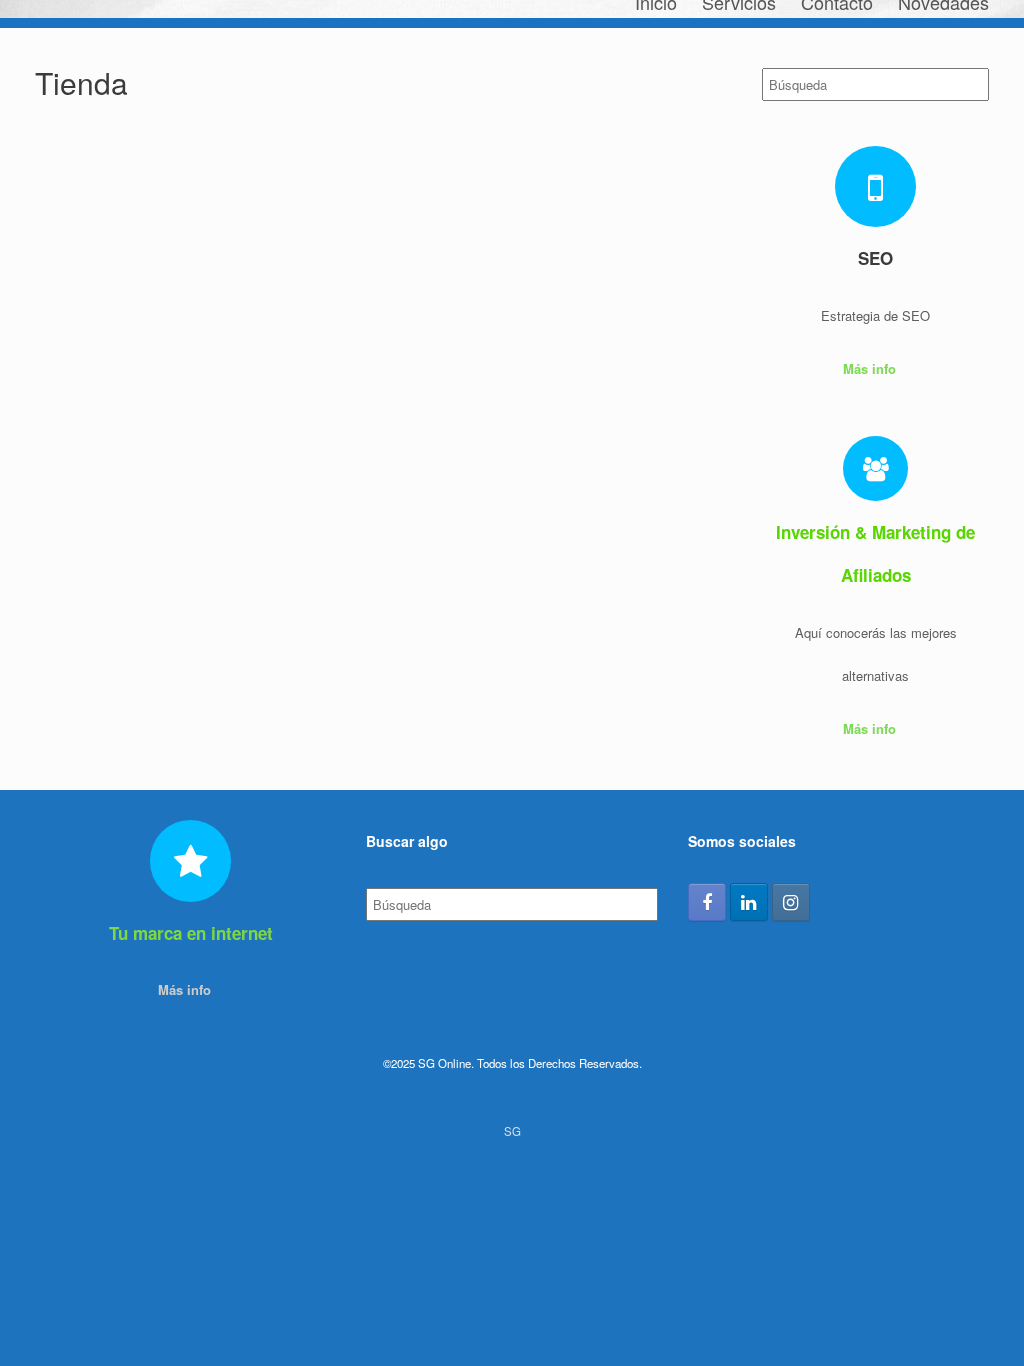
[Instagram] (791, 902)
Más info (871, 368)
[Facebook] (707, 902)
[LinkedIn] (749, 902)
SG (512, 1131)
